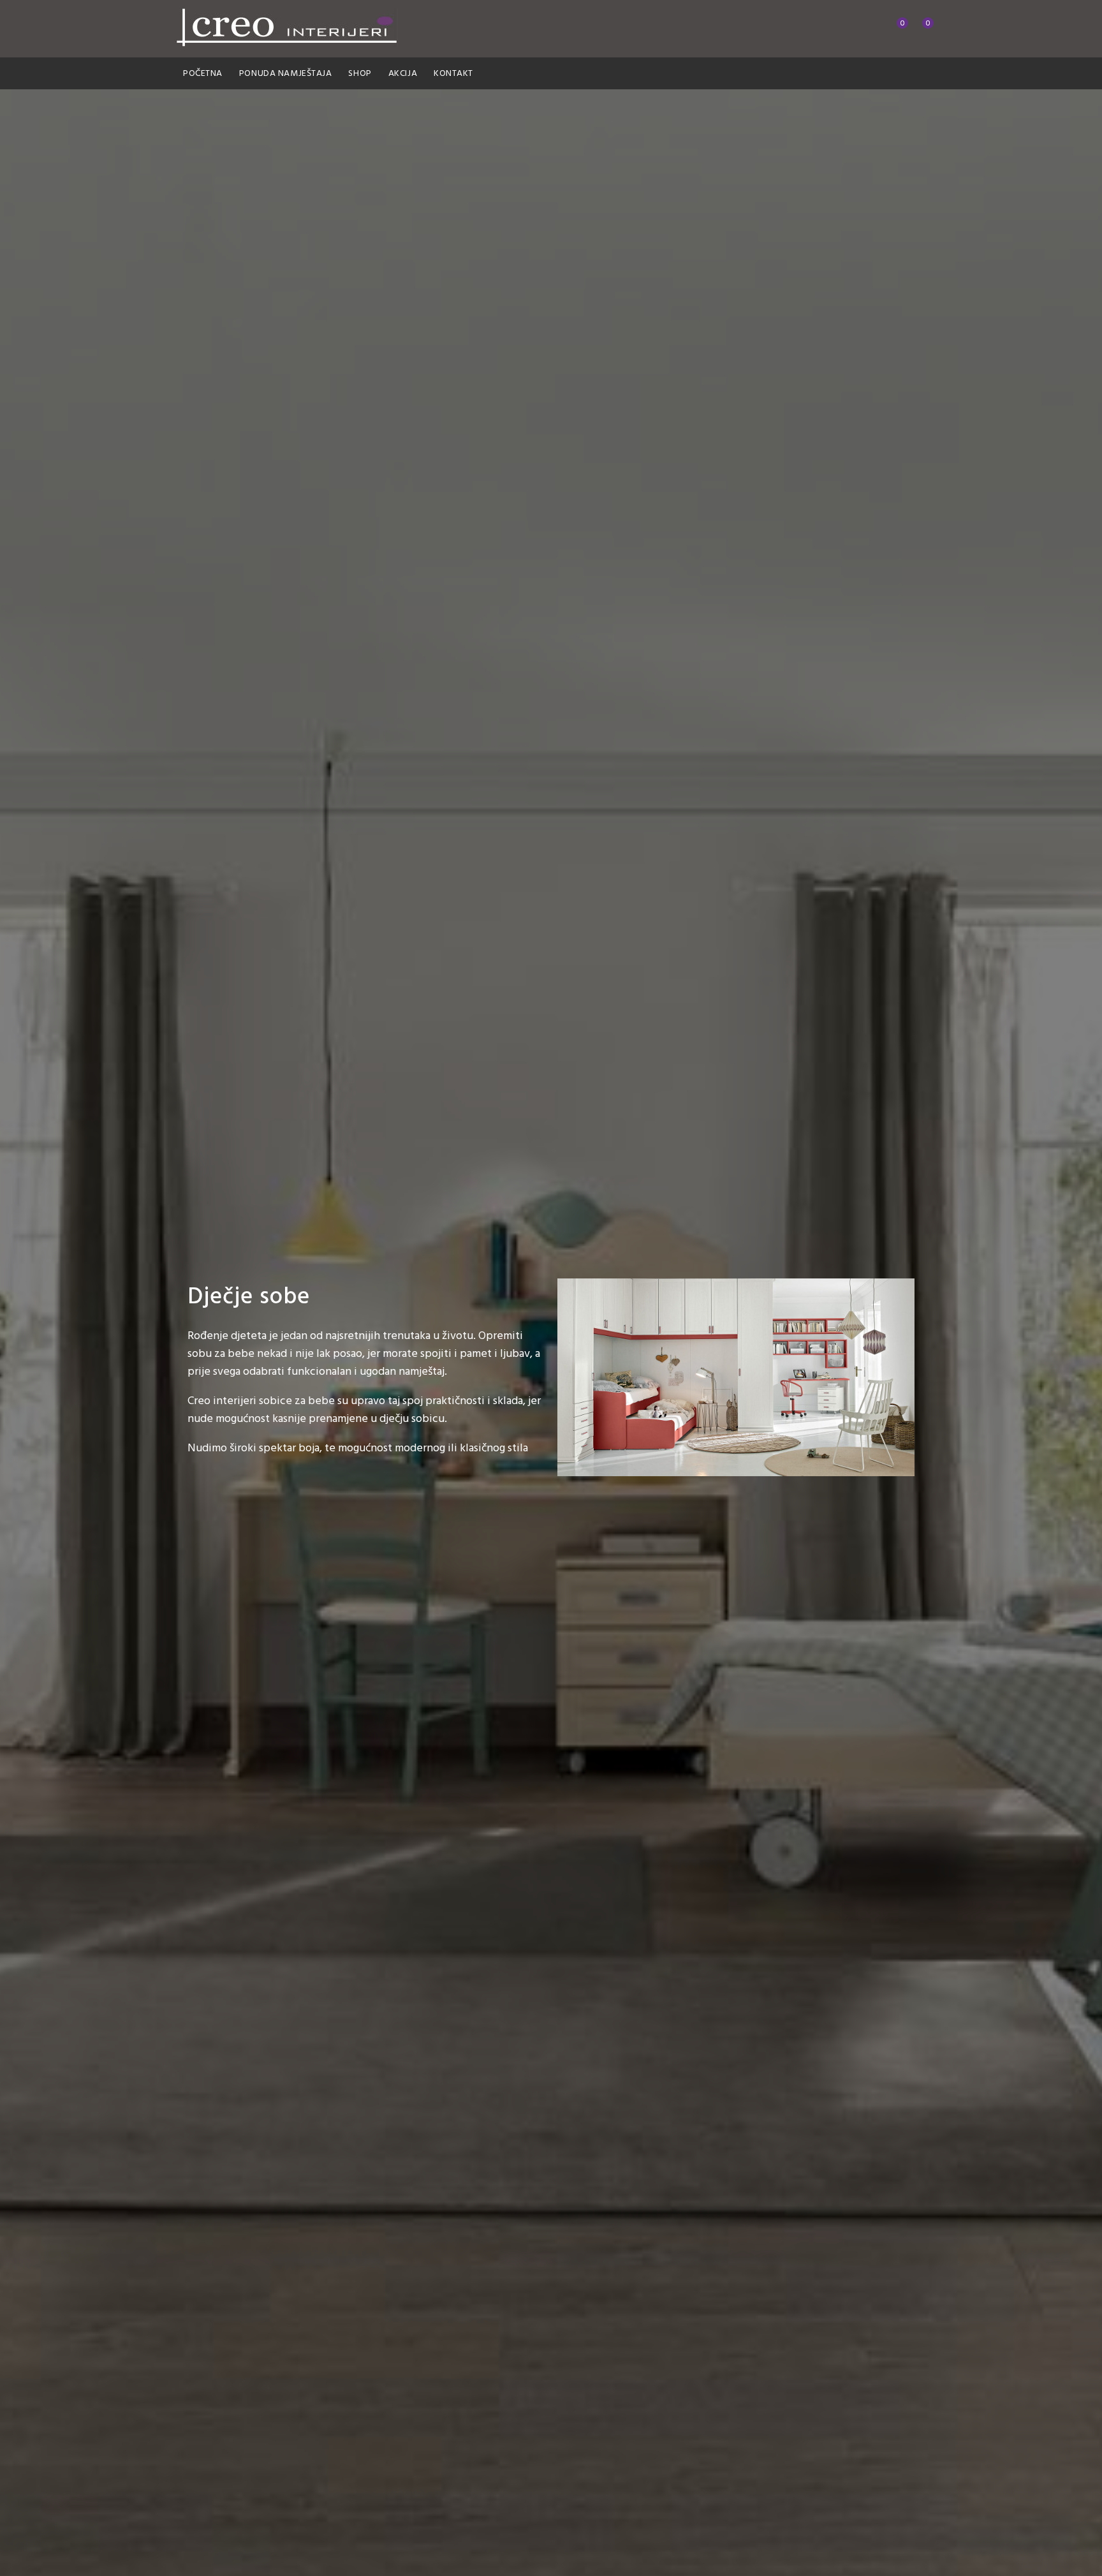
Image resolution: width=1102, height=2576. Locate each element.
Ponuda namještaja (286, 74)
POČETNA (203, 74)
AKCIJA (403, 74)
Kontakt (453, 74)
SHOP (360, 74)
